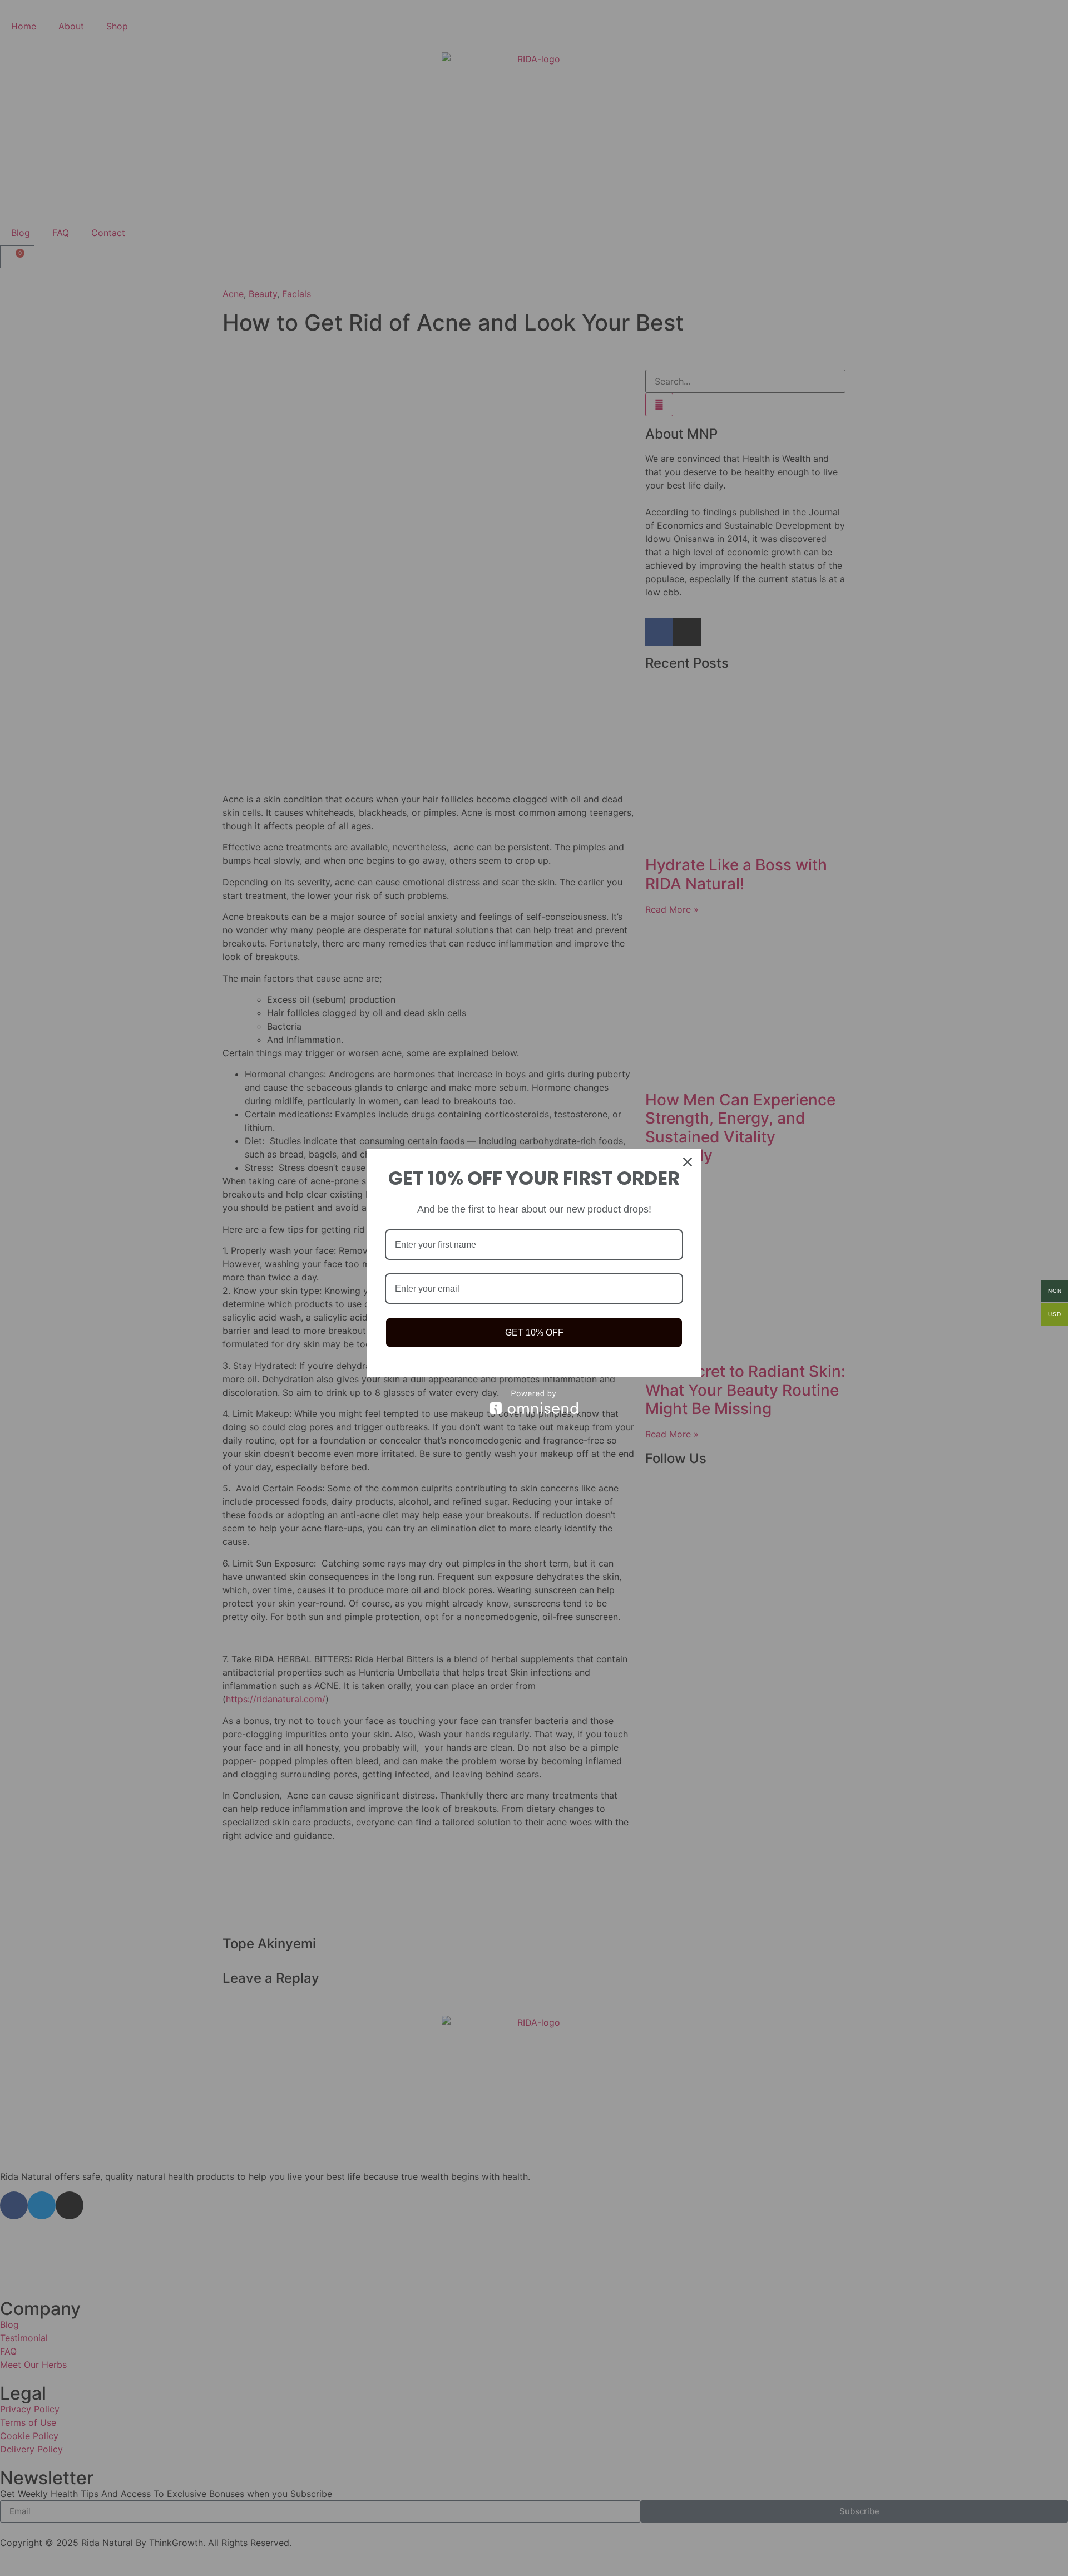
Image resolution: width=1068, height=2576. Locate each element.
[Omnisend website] (534, 1402)
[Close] (688, 1162)
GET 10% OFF (534, 1333)
